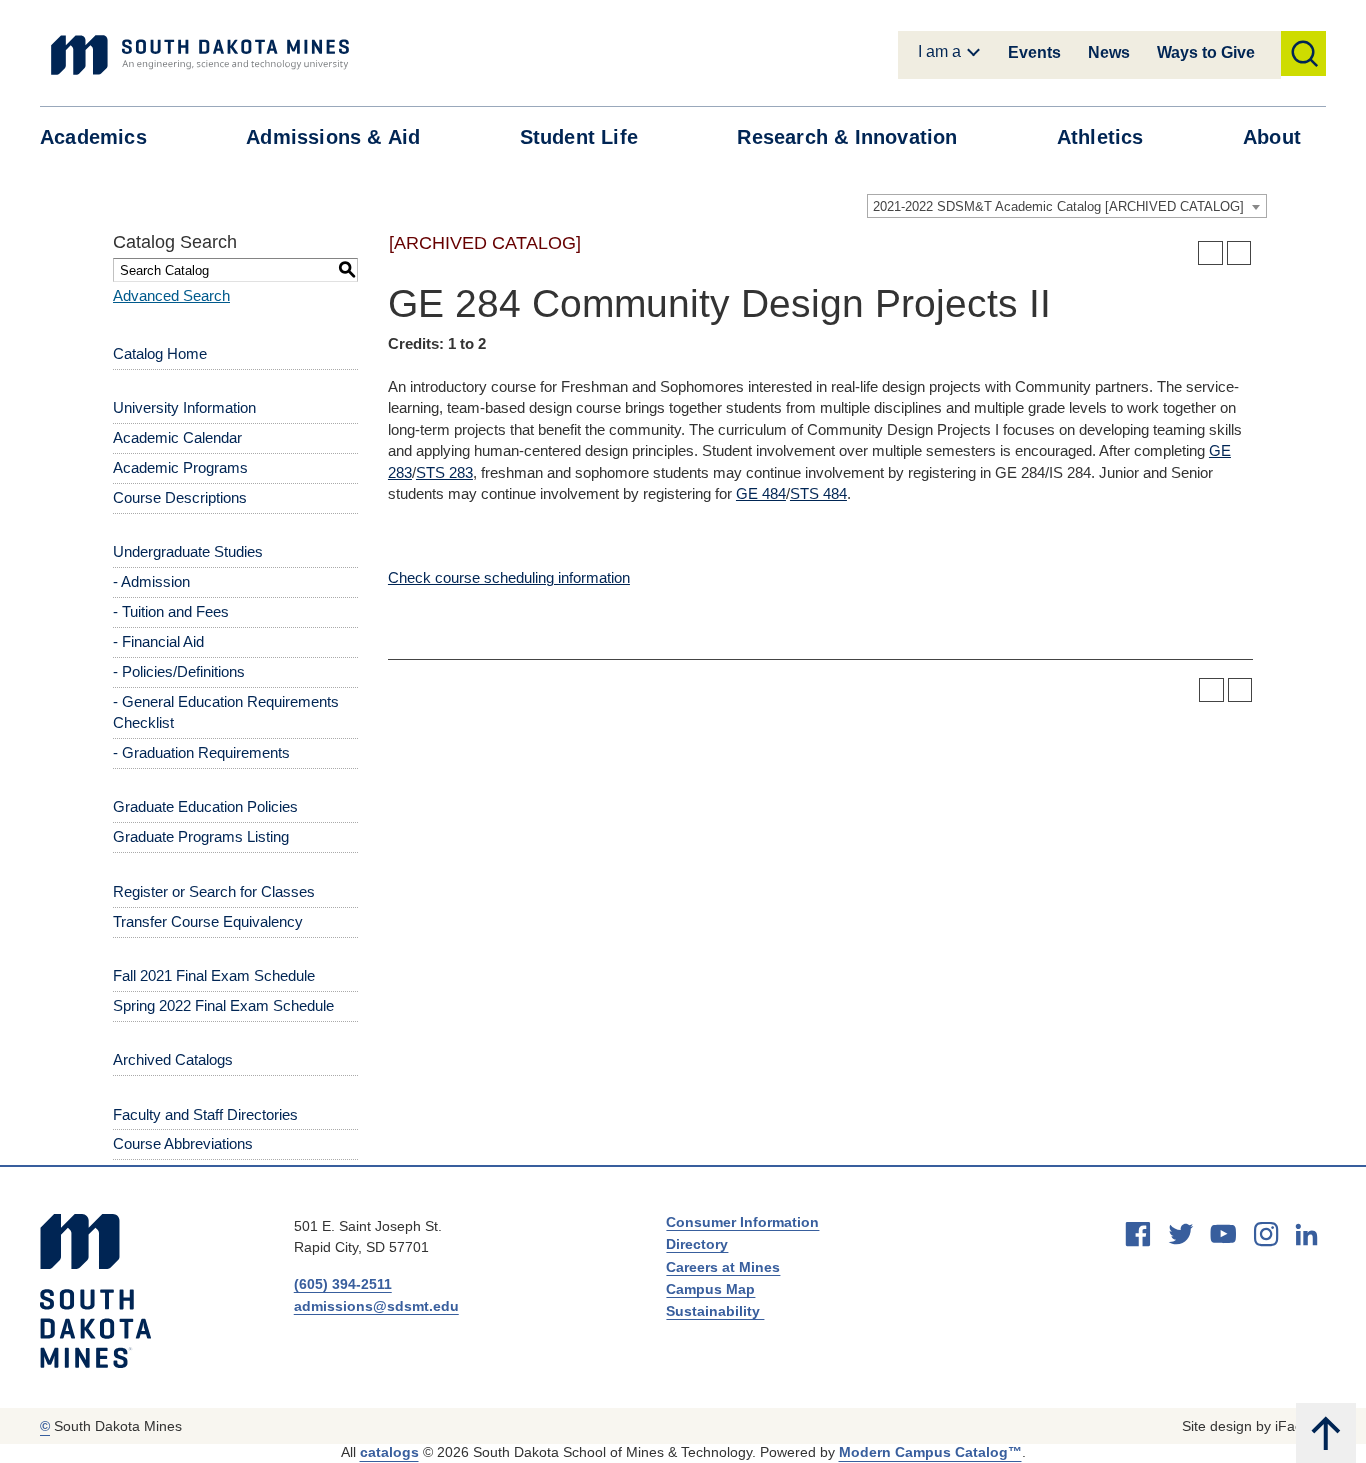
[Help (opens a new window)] (1239, 253)
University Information (184, 407)
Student (579, 137)
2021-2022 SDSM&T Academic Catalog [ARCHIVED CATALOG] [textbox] (1058, 206)
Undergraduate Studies (188, 551)
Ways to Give (1206, 52)
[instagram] (1266, 1234)
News (1109, 52)
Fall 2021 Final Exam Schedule (214, 975)
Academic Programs (180, 467)
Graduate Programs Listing (201, 836)
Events (1034, 52)
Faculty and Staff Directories (205, 1114)
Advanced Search (171, 295)
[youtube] (1223, 1234)
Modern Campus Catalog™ (930, 1452)
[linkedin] (1306, 1234)
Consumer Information (742, 1222)
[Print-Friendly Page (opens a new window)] (1210, 253)
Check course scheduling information (509, 577)
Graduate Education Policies (205, 806)
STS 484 (818, 493)
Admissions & (333, 137)
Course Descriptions (180, 497)
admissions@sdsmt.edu (376, 1306)
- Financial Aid (158, 641)
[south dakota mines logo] (200, 55)
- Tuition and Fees (171, 611)
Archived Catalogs (173, 1059)
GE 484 (761, 493)
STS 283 (444, 472)
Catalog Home (160, 353)
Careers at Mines (723, 1267)
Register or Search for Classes (214, 891)
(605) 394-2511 (343, 1284)
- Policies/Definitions (179, 671)
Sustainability (715, 1311)
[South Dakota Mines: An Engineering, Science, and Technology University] (95, 1291)
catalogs (389, 1452)
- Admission (151, 581)
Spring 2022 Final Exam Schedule (223, 1005)
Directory (697, 1244)
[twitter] (1181, 1234)
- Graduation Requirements (201, 752)
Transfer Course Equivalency (208, 921)
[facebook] (1138, 1234)
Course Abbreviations (183, 1143)
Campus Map (710, 1289)
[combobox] (1067, 206)
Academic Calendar (177, 437)
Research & (847, 137)
